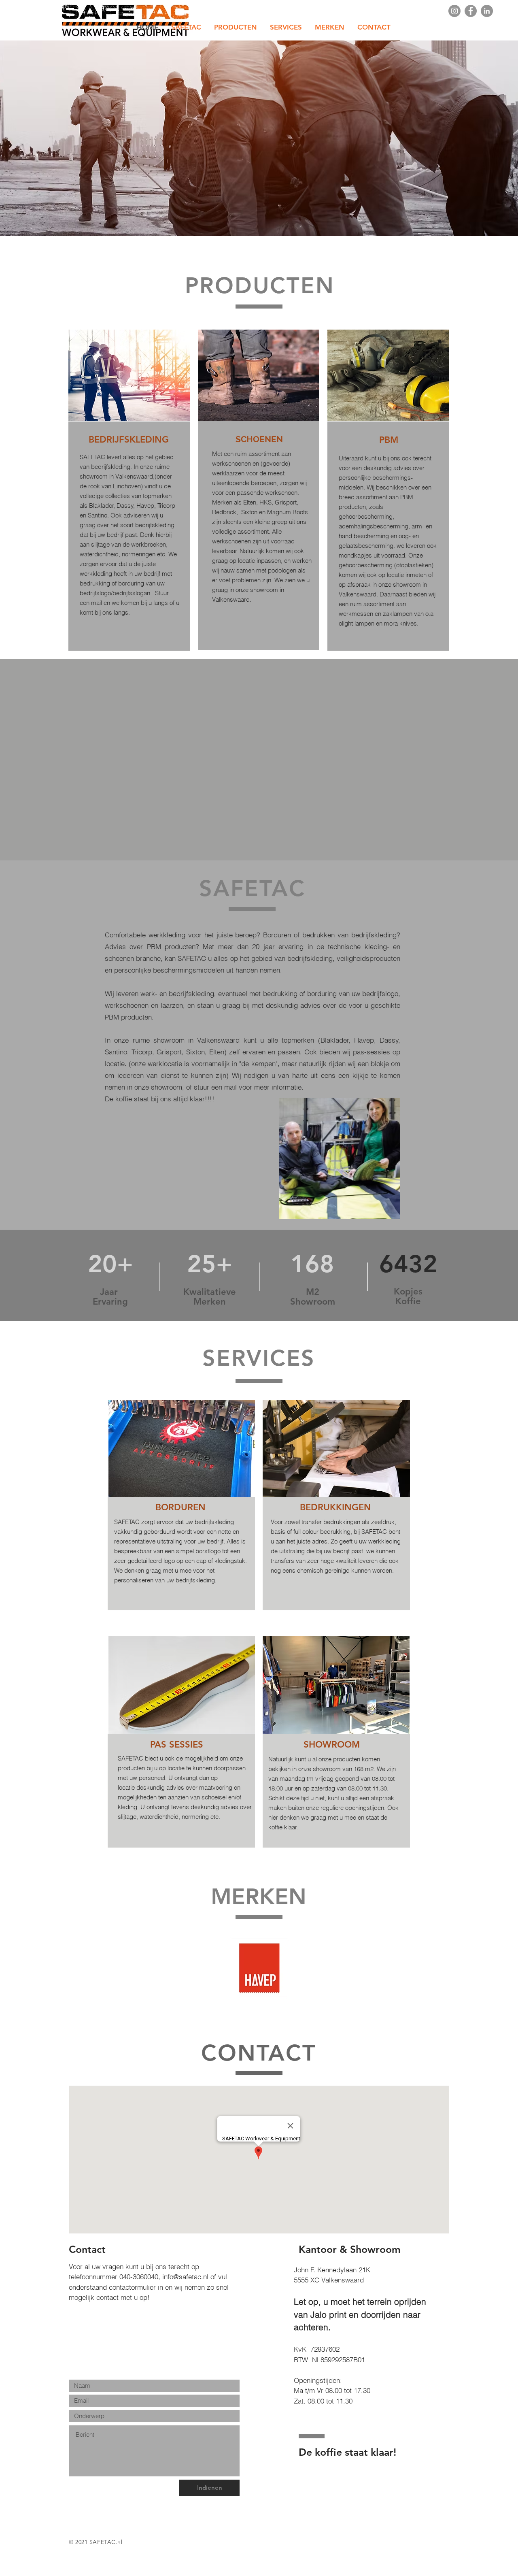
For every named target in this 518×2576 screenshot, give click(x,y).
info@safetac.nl (185, 2277)
